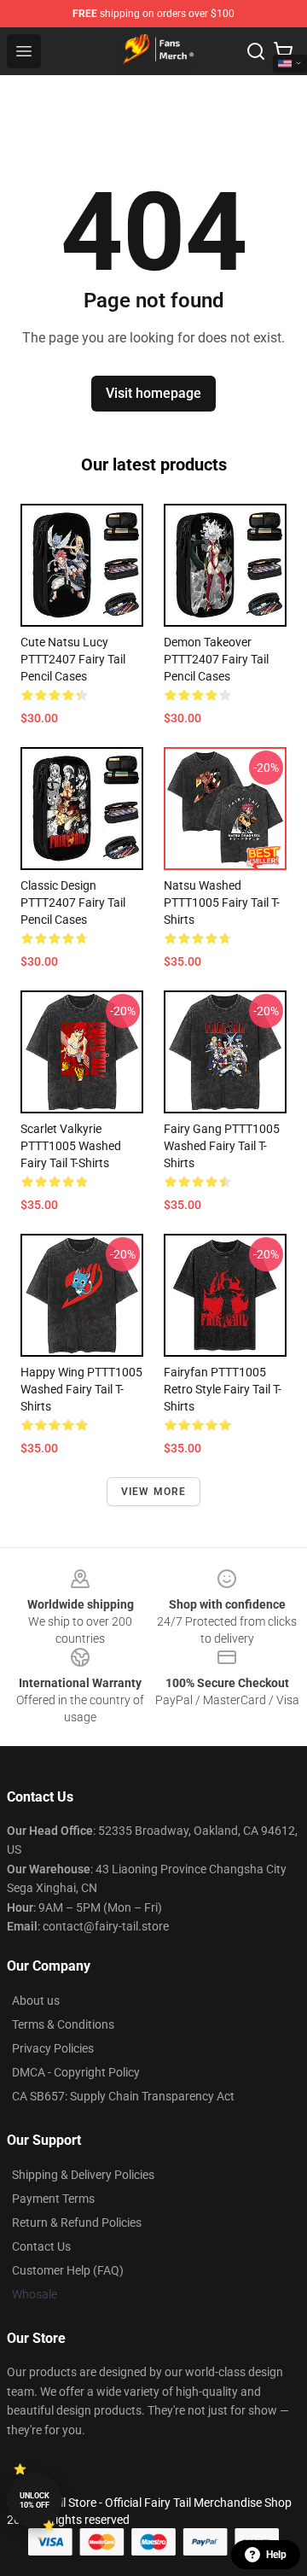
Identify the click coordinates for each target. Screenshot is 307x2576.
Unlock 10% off (35, 2500)
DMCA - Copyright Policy (76, 2072)
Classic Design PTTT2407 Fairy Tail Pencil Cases (73, 902)
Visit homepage (153, 393)
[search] (256, 51)
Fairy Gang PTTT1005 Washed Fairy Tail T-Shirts (222, 1146)
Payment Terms (53, 2199)
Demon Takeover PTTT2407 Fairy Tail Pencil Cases (216, 659)
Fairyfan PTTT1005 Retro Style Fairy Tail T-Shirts (223, 1389)
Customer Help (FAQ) (68, 2270)
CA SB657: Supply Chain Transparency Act (123, 2096)
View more (154, 1492)
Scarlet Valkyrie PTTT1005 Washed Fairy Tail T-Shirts (71, 1146)
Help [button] (276, 2555)
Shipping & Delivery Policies (83, 2175)
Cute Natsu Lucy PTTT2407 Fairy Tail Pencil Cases (73, 659)
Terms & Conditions (63, 2024)
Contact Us (41, 2246)
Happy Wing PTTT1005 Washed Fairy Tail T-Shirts (81, 1389)
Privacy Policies (53, 2048)
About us (36, 2001)
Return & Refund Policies (77, 2223)
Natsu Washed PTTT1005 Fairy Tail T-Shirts (222, 902)
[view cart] (283, 51)
